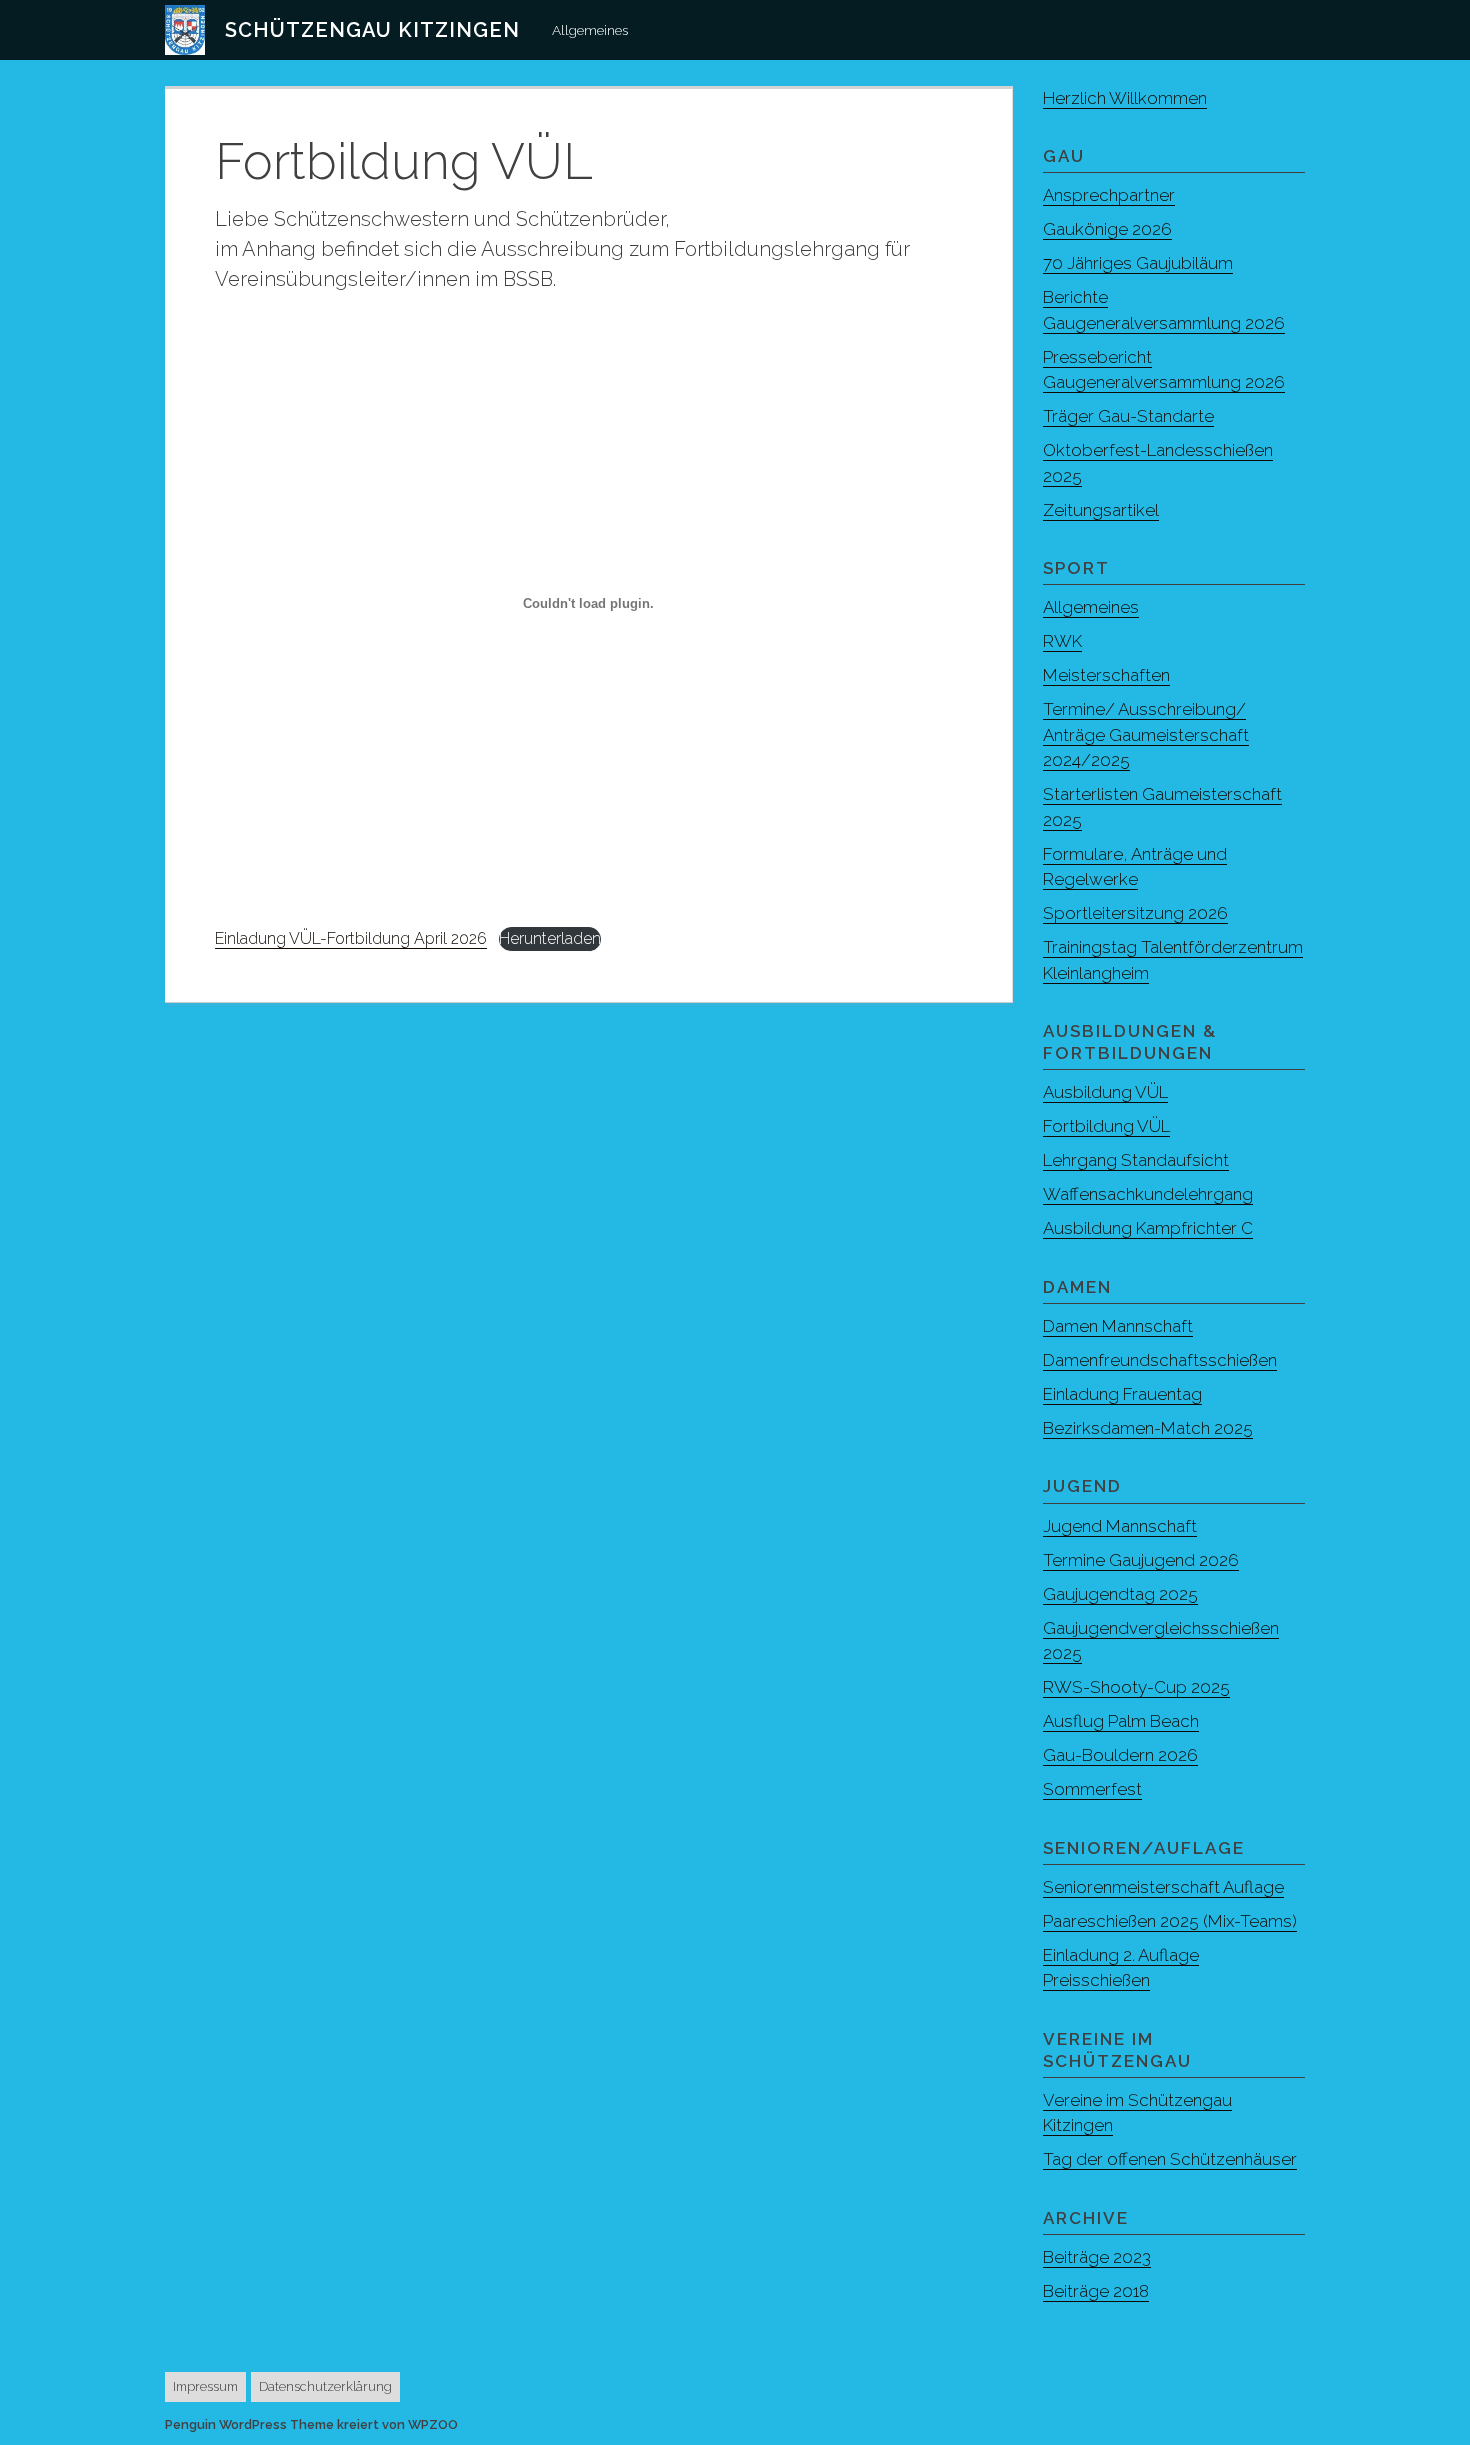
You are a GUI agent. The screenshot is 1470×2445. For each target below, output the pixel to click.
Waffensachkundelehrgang (1148, 1194)
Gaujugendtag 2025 (1120, 1594)
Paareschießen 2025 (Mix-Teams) (1170, 1921)
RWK (1062, 641)
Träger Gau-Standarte (1128, 416)
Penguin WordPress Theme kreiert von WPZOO (311, 2424)
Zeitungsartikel (1101, 510)
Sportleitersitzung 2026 (1135, 913)
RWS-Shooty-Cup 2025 (1136, 1687)
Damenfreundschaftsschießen (1160, 1360)
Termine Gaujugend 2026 (1141, 1560)
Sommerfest (1092, 1789)
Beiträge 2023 (1097, 2257)
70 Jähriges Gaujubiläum (1138, 263)
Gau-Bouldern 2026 (1120, 1755)
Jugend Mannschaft (1120, 1526)
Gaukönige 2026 (1107, 229)
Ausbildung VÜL (1105, 1092)
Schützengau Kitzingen (372, 30)
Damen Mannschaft (1118, 1326)
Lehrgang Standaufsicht (1136, 1160)
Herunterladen (550, 938)
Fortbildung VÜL (1106, 1126)
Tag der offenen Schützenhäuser (1170, 2159)
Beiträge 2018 (1096, 2291)
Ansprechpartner (1109, 195)
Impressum (205, 2386)
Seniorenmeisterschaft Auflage (1163, 1887)
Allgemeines (590, 30)
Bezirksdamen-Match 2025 (1148, 1428)
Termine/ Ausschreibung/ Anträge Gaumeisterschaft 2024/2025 (1146, 734)
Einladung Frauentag (1122, 1394)
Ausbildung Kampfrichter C (1148, 1228)
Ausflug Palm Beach (1121, 1721)
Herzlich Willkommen (1125, 98)
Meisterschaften (1106, 675)
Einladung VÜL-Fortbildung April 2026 (351, 938)
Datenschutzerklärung (325, 2386)
